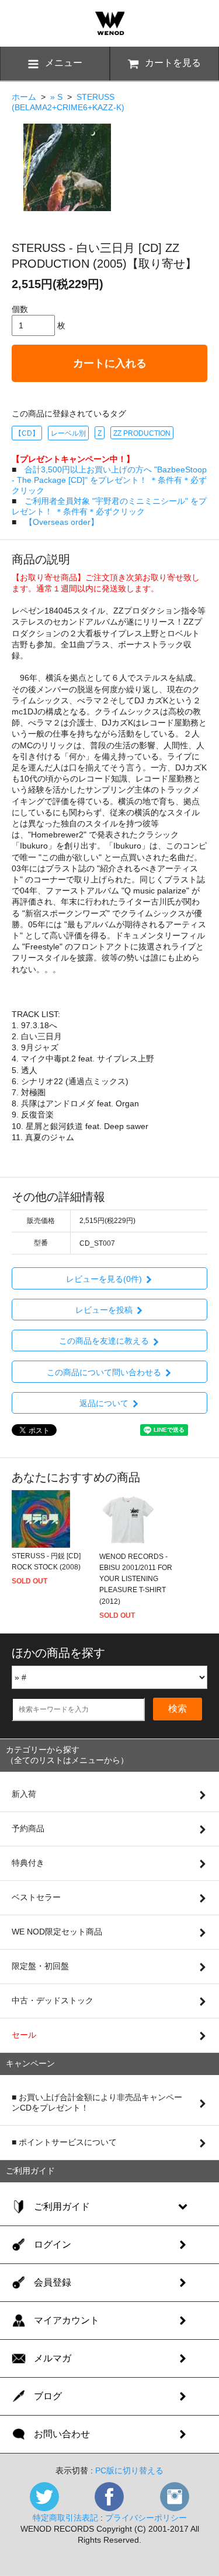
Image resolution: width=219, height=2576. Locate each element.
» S (56, 97)
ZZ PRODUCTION (142, 433)
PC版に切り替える (129, 2470)
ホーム (24, 97)
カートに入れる (110, 363)
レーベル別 (68, 433)
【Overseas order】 (62, 522)
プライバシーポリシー (146, 2518)
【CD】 (27, 433)
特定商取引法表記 (65, 2518)
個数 (20, 309)
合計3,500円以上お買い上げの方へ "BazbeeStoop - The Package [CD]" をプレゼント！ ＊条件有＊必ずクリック (109, 480)
